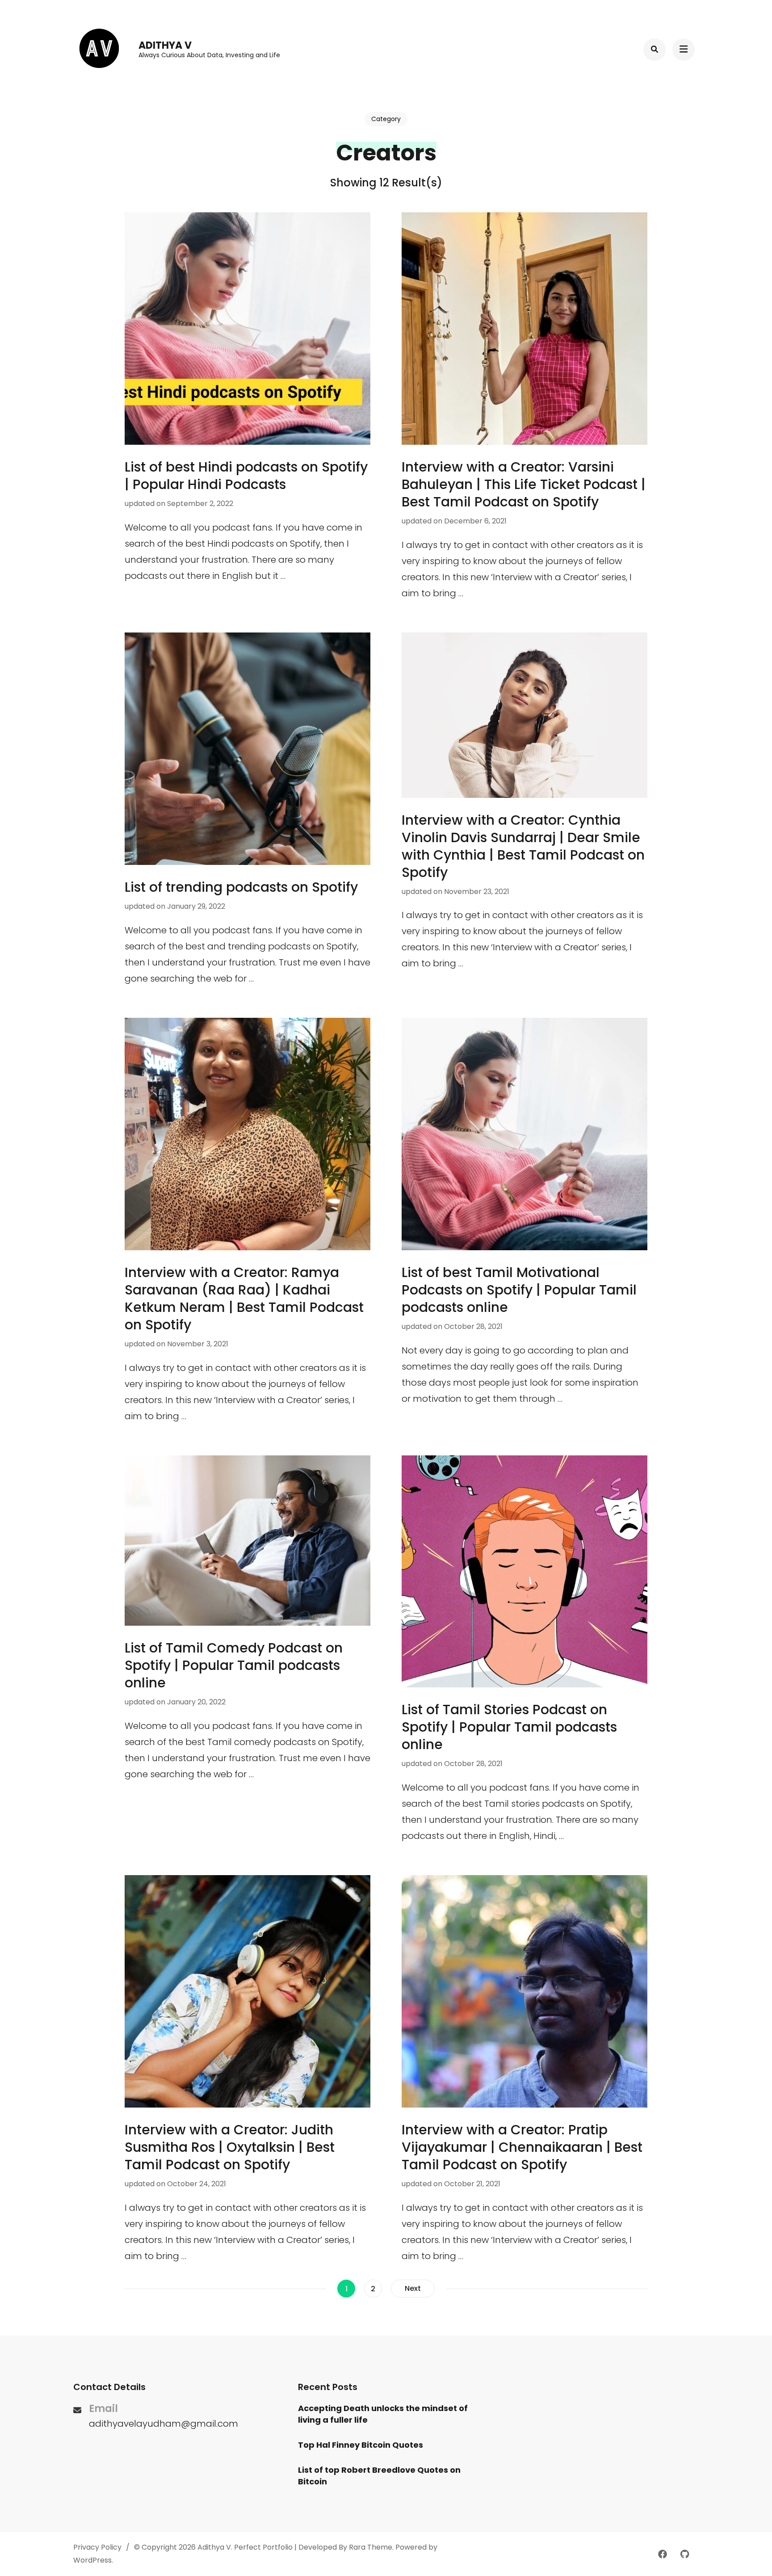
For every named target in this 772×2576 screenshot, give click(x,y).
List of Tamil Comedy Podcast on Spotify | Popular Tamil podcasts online (234, 1665)
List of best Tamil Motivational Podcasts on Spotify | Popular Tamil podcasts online (519, 1290)
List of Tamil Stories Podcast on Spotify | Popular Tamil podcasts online (509, 1727)
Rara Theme (371, 2547)
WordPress (92, 2560)
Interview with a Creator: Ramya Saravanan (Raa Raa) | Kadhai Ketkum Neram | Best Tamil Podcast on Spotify (244, 1299)
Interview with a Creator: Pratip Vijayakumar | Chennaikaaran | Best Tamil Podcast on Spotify (522, 2147)
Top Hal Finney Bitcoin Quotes (361, 2445)
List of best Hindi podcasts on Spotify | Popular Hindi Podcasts (246, 476)
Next (413, 2288)
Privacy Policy (97, 2547)
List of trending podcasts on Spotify (241, 887)
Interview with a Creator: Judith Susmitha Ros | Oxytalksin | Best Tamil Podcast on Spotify (230, 2147)
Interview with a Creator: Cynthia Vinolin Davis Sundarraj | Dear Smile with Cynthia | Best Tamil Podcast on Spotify (523, 846)
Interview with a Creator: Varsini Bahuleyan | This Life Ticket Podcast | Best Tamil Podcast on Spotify (524, 484)
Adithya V (165, 45)
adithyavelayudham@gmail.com (164, 2424)
